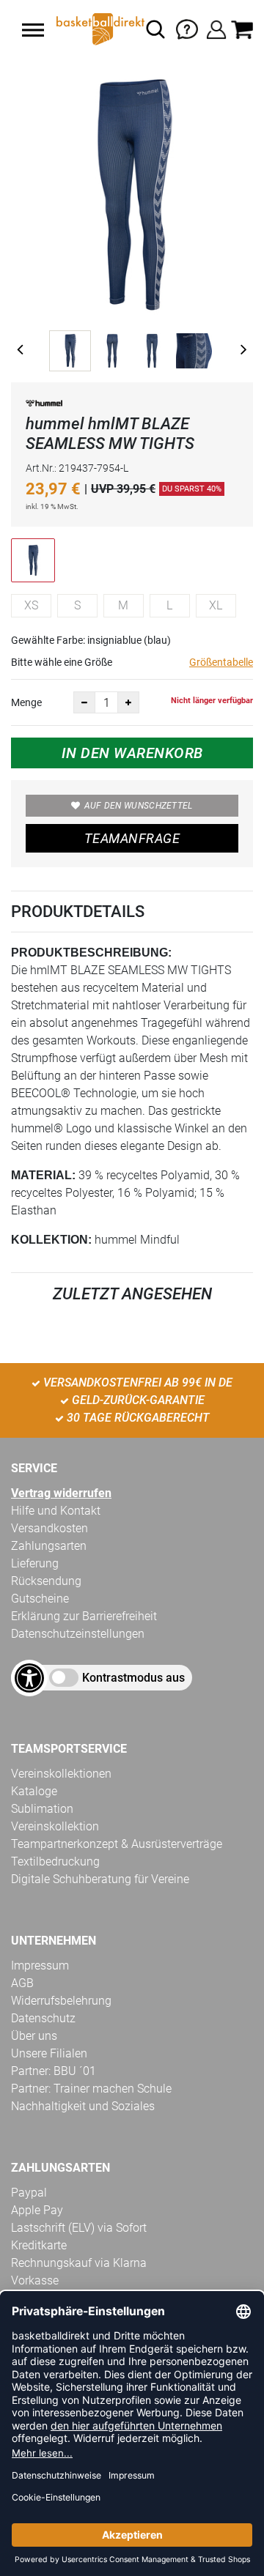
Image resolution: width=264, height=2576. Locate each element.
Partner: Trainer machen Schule (91, 2089)
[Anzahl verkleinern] (84, 702)
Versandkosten (49, 1528)
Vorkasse (35, 2280)
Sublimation (42, 1809)
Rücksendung (46, 1581)
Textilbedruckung (55, 1862)
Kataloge (34, 1791)
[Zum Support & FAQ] (187, 28)
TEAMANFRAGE (132, 838)
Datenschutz (43, 2018)
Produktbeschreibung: (91, 953)
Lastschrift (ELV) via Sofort (79, 2228)
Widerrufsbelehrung (61, 2001)
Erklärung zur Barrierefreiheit (84, 1616)
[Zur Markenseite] (44, 405)
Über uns (34, 2036)
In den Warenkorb (132, 753)
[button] (33, 30)
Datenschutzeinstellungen (78, 1634)
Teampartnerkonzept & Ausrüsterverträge (117, 1844)
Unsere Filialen (49, 2053)
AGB (22, 1983)
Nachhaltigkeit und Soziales (83, 2106)
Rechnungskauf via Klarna (79, 2263)
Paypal (29, 2193)
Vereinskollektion (55, 1826)
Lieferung (35, 1563)
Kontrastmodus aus (133, 1678)
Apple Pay (37, 2210)
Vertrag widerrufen (61, 1493)
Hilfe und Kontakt (56, 1511)
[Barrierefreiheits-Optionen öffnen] (29, 1678)
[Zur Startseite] (99, 29)
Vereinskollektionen (61, 1774)
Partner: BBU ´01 (54, 2071)
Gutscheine (40, 1599)
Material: (43, 1175)
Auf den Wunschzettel (139, 806)
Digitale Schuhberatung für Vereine (100, 1879)
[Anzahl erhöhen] (128, 702)
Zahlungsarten (49, 1546)
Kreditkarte (39, 2245)
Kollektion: (51, 1240)
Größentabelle (221, 662)
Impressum (40, 1966)
